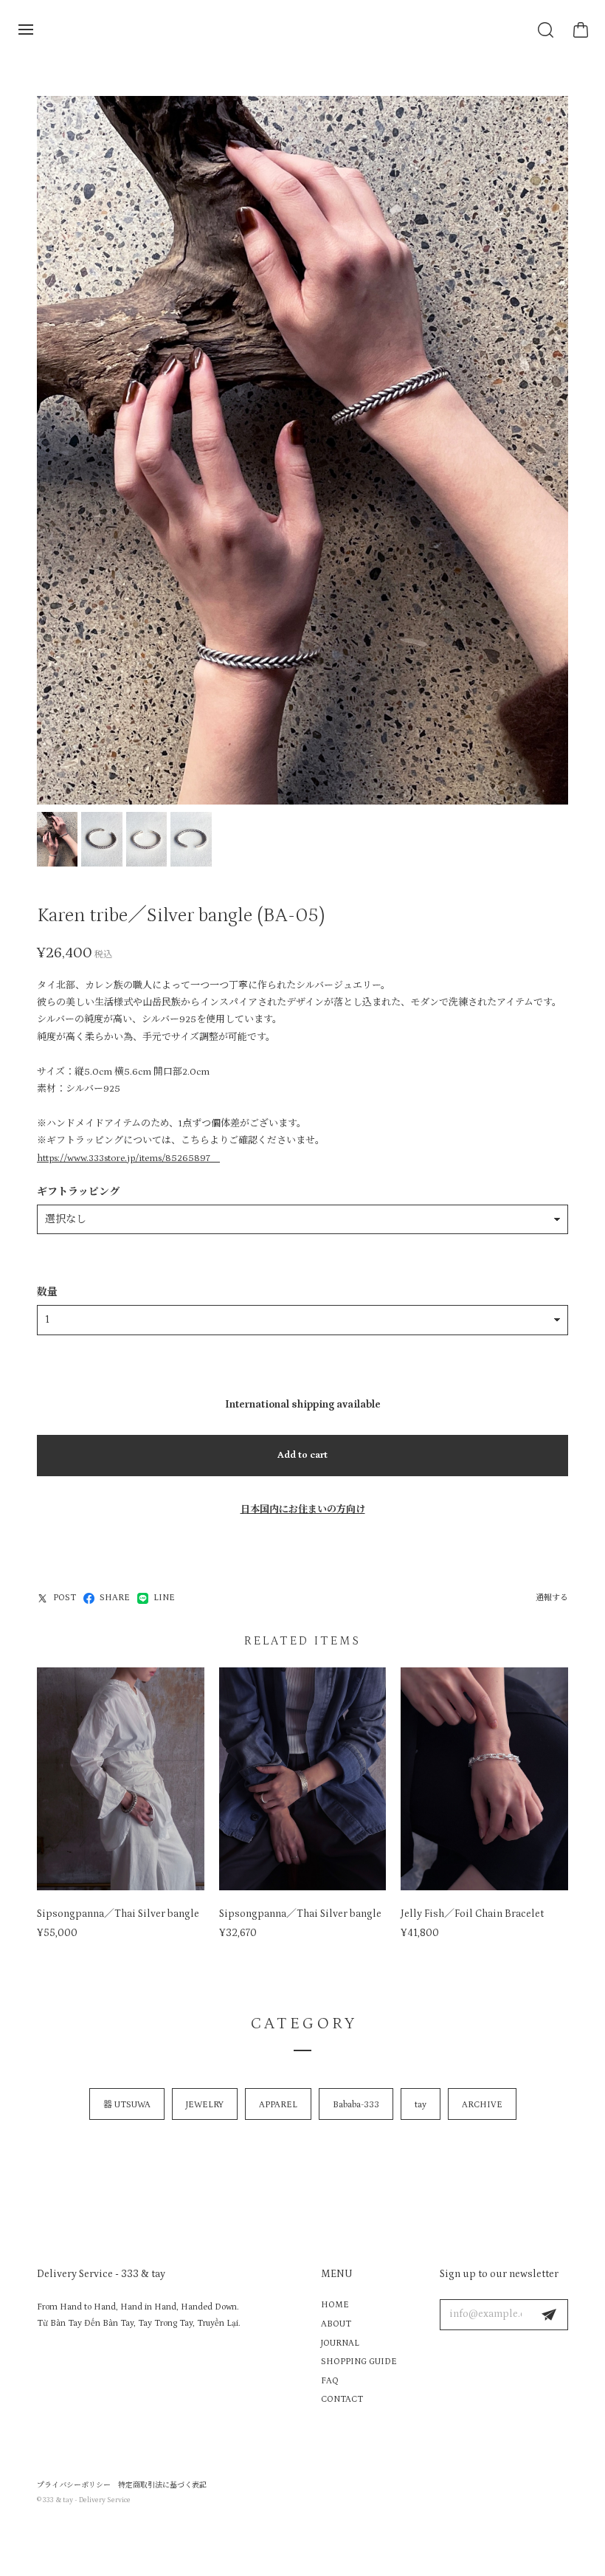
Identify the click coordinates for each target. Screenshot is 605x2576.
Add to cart (302, 1455)
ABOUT (336, 2324)
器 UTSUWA (127, 2105)
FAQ (330, 2381)
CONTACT (342, 2399)
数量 (47, 1292)
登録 (549, 2315)
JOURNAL (340, 2343)
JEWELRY (205, 2105)
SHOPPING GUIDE (359, 2362)
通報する (552, 1598)
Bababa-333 (356, 2105)
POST (65, 1598)
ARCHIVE (482, 2105)
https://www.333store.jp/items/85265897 (128, 1158)
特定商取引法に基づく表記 (162, 2485)
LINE (164, 1598)
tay (421, 2105)
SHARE (115, 1598)
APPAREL (278, 2105)
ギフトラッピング (78, 1192)
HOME (335, 2305)
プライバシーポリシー (74, 2485)
